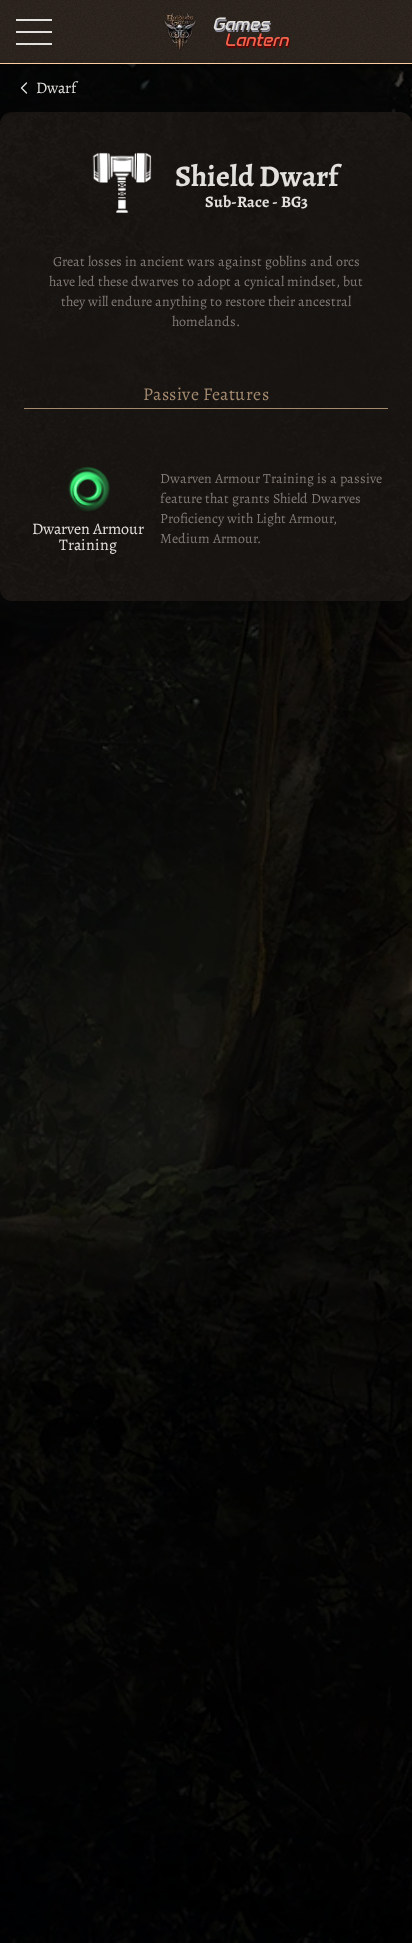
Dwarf (56, 86)
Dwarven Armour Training (88, 537)
